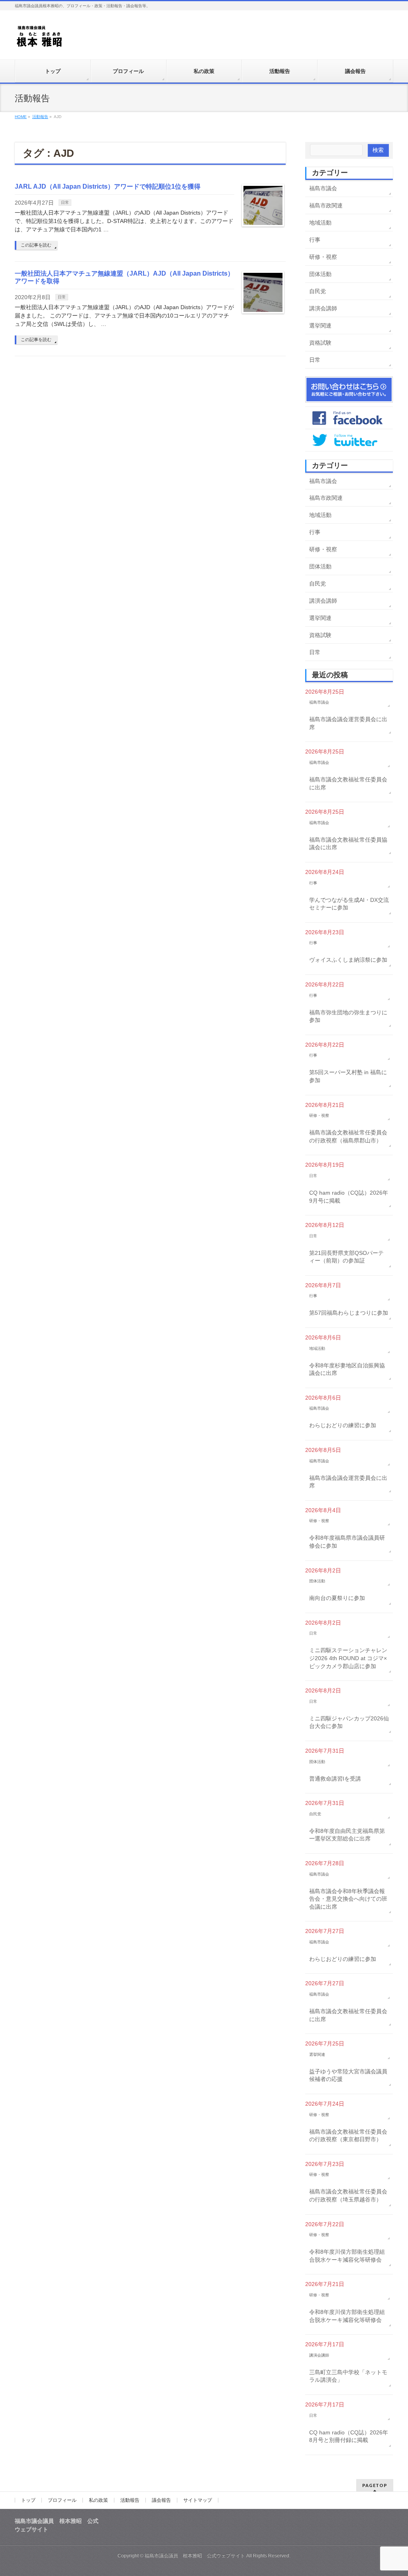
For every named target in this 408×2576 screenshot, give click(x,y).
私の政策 (98, 2500)
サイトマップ (198, 2500)
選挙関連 (320, 325)
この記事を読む (36, 245)
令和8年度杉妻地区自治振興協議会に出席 (347, 1369)
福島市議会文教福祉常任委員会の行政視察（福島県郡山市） (348, 1136)
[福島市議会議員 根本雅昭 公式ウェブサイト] (40, 38)
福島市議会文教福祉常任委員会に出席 (348, 783)
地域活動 (320, 223)
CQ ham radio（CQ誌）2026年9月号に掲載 (349, 1197)
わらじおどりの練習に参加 (343, 1425)
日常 (65, 202)
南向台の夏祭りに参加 (337, 1598)
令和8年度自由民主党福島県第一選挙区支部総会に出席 (347, 1835)
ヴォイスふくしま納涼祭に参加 (348, 960)
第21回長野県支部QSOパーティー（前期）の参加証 (346, 1257)
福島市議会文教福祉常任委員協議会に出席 (348, 844)
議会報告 (161, 2500)
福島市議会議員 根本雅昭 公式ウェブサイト (195, 2556)
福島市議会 (323, 188)
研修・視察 (323, 257)
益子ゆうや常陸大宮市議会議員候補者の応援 (348, 2075)
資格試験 (320, 343)
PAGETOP (375, 2485)
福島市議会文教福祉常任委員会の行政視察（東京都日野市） (348, 2136)
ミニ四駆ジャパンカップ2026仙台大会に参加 (349, 1722)
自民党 (318, 291)
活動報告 (130, 2500)
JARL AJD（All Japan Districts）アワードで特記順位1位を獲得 (108, 186)
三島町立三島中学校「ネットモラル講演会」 (348, 2376)
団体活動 (320, 274)
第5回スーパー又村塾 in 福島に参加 (348, 1076)
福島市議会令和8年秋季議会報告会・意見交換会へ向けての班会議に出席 (348, 1899)
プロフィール (62, 2500)
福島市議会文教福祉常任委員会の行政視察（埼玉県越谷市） (348, 2195)
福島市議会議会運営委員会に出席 (348, 723)
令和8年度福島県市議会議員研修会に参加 (347, 1542)
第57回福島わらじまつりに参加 (349, 1313)
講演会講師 (323, 308)
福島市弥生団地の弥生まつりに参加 (348, 1016)
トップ (28, 2500)
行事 (315, 240)
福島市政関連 (326, 205)
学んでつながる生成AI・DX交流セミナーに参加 (349, 904)
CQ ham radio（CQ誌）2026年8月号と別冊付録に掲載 (349, 2436)
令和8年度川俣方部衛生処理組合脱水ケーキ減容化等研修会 (347, 2256)
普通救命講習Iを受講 (335, 1779)
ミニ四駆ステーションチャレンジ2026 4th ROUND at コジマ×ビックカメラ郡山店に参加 (348, 1658)
